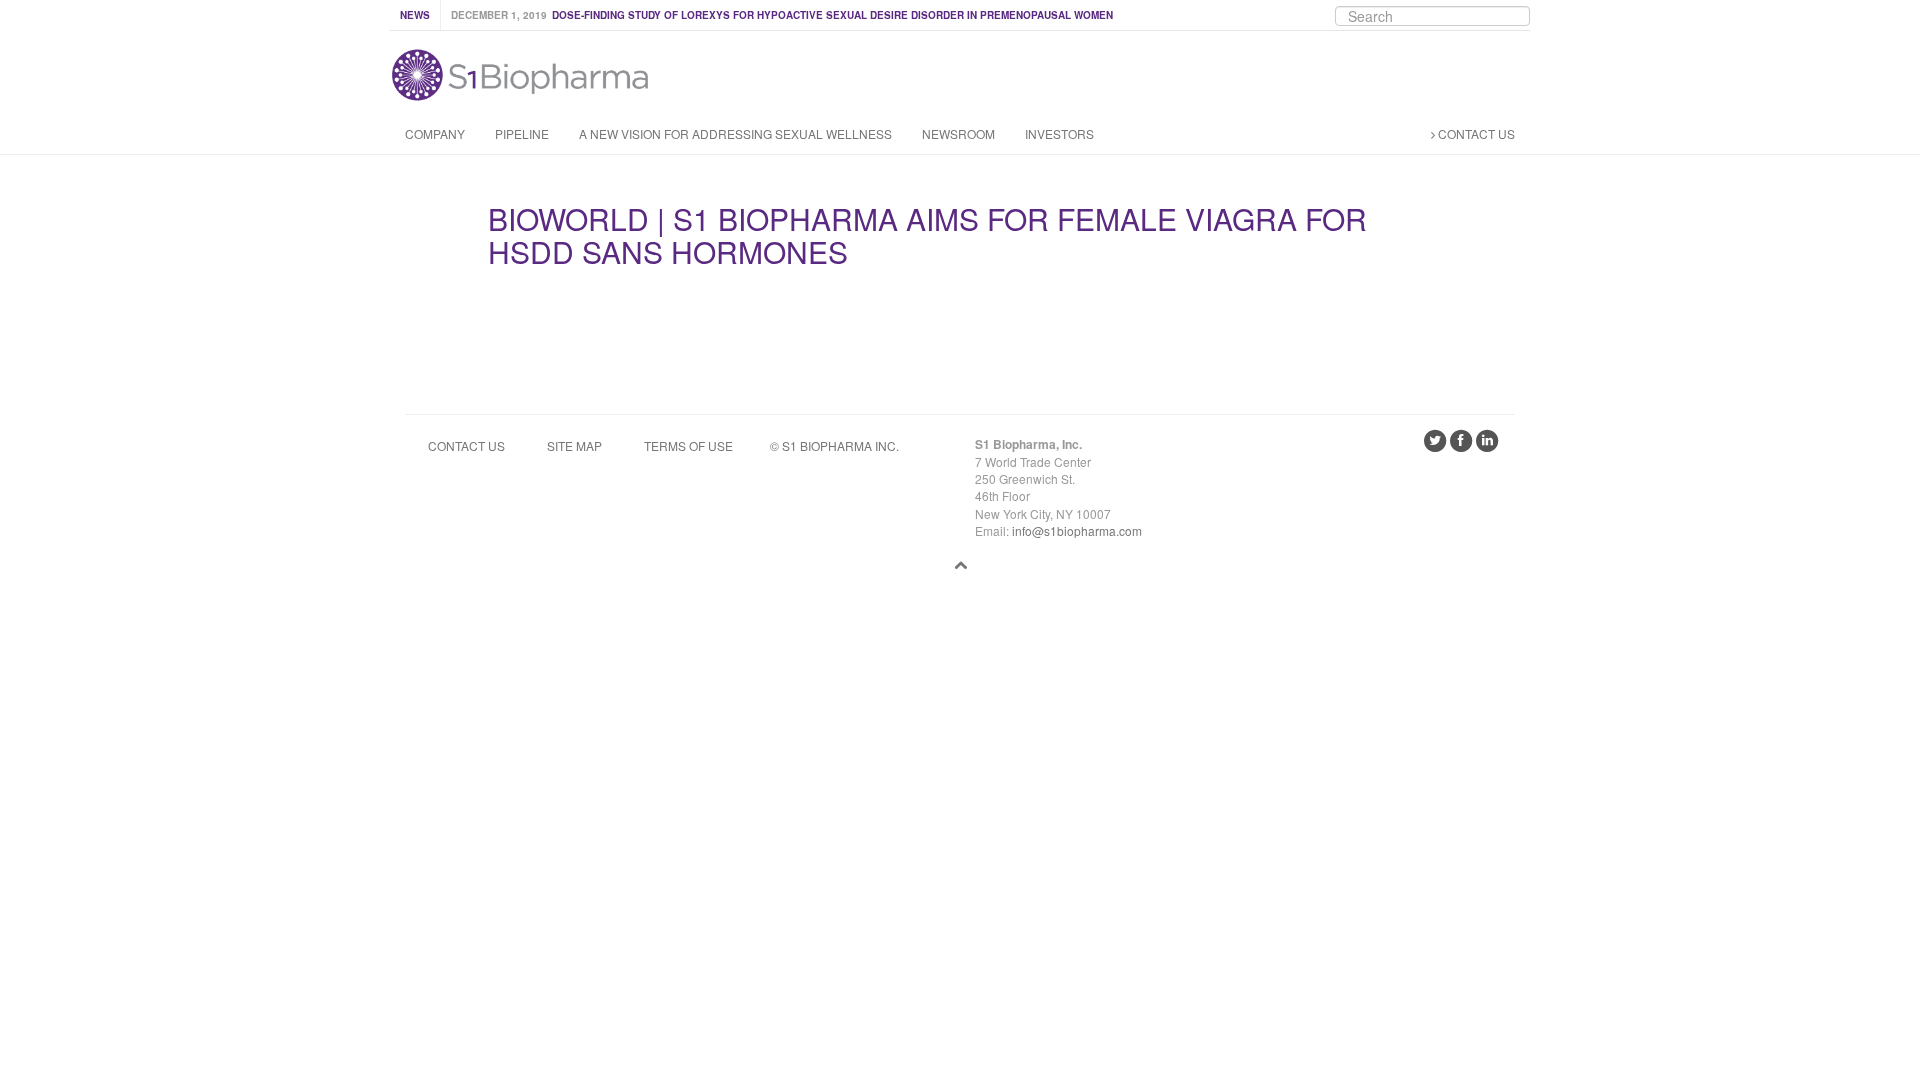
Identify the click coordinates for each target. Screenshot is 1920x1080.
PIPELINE (522, 133)
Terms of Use (688, 445)
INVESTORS (1059, 133)
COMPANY (435, 133)
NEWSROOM (958, 133)
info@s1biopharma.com (1077, 530)
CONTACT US (1475, 133)
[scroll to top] (960, 564)
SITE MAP (574, 445)
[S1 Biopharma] (520, 70)
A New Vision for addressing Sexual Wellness (735, 133)
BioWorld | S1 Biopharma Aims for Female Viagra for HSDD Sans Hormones (927, 235)
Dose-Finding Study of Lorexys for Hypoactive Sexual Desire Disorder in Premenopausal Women (832, 15)
